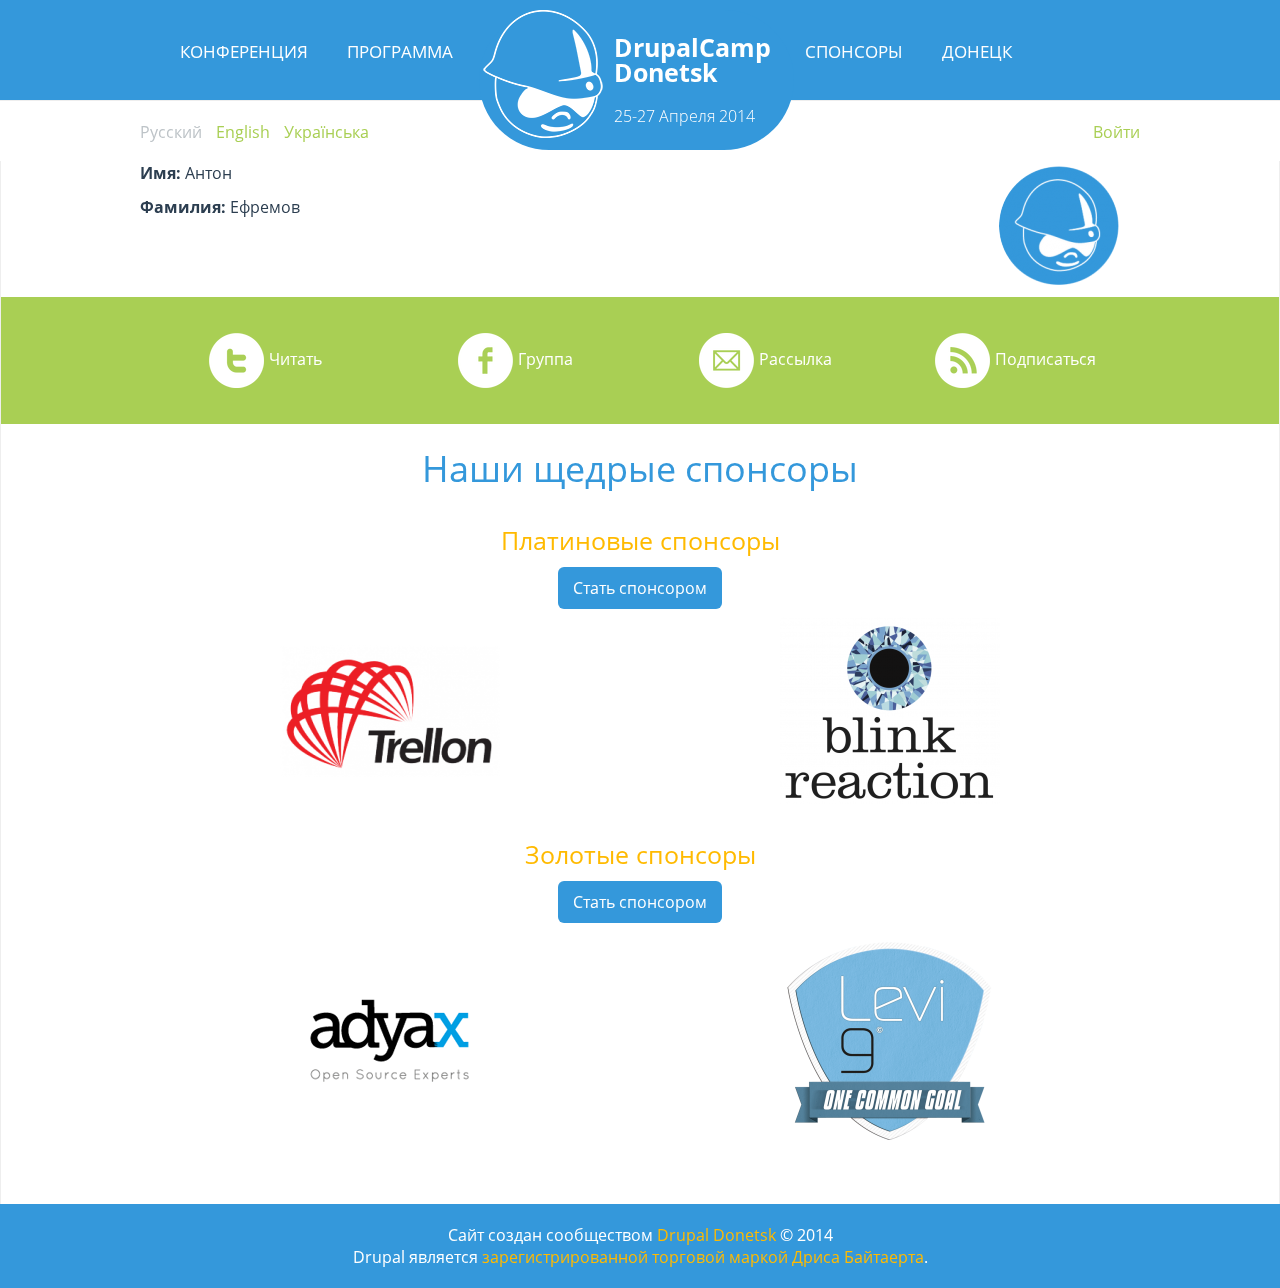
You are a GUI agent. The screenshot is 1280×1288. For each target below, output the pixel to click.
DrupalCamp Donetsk (692, 59)
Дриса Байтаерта (858, 1257)
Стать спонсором (640, 588)
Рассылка (795, 359)
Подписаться (1045, 359)
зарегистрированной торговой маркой (635, 1257)
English (243, 132)
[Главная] (543, 132)
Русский (171, 132)
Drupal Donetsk (716, 1235)
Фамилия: (183, 207)
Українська (326, 132)
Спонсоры (854, 51)
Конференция (244, 51)
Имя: (160, 173)
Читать (295, 359)
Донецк (977, 51)
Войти (1116, 132)
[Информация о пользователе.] (1059, 285)
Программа (400, 51)
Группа (545, 359)
